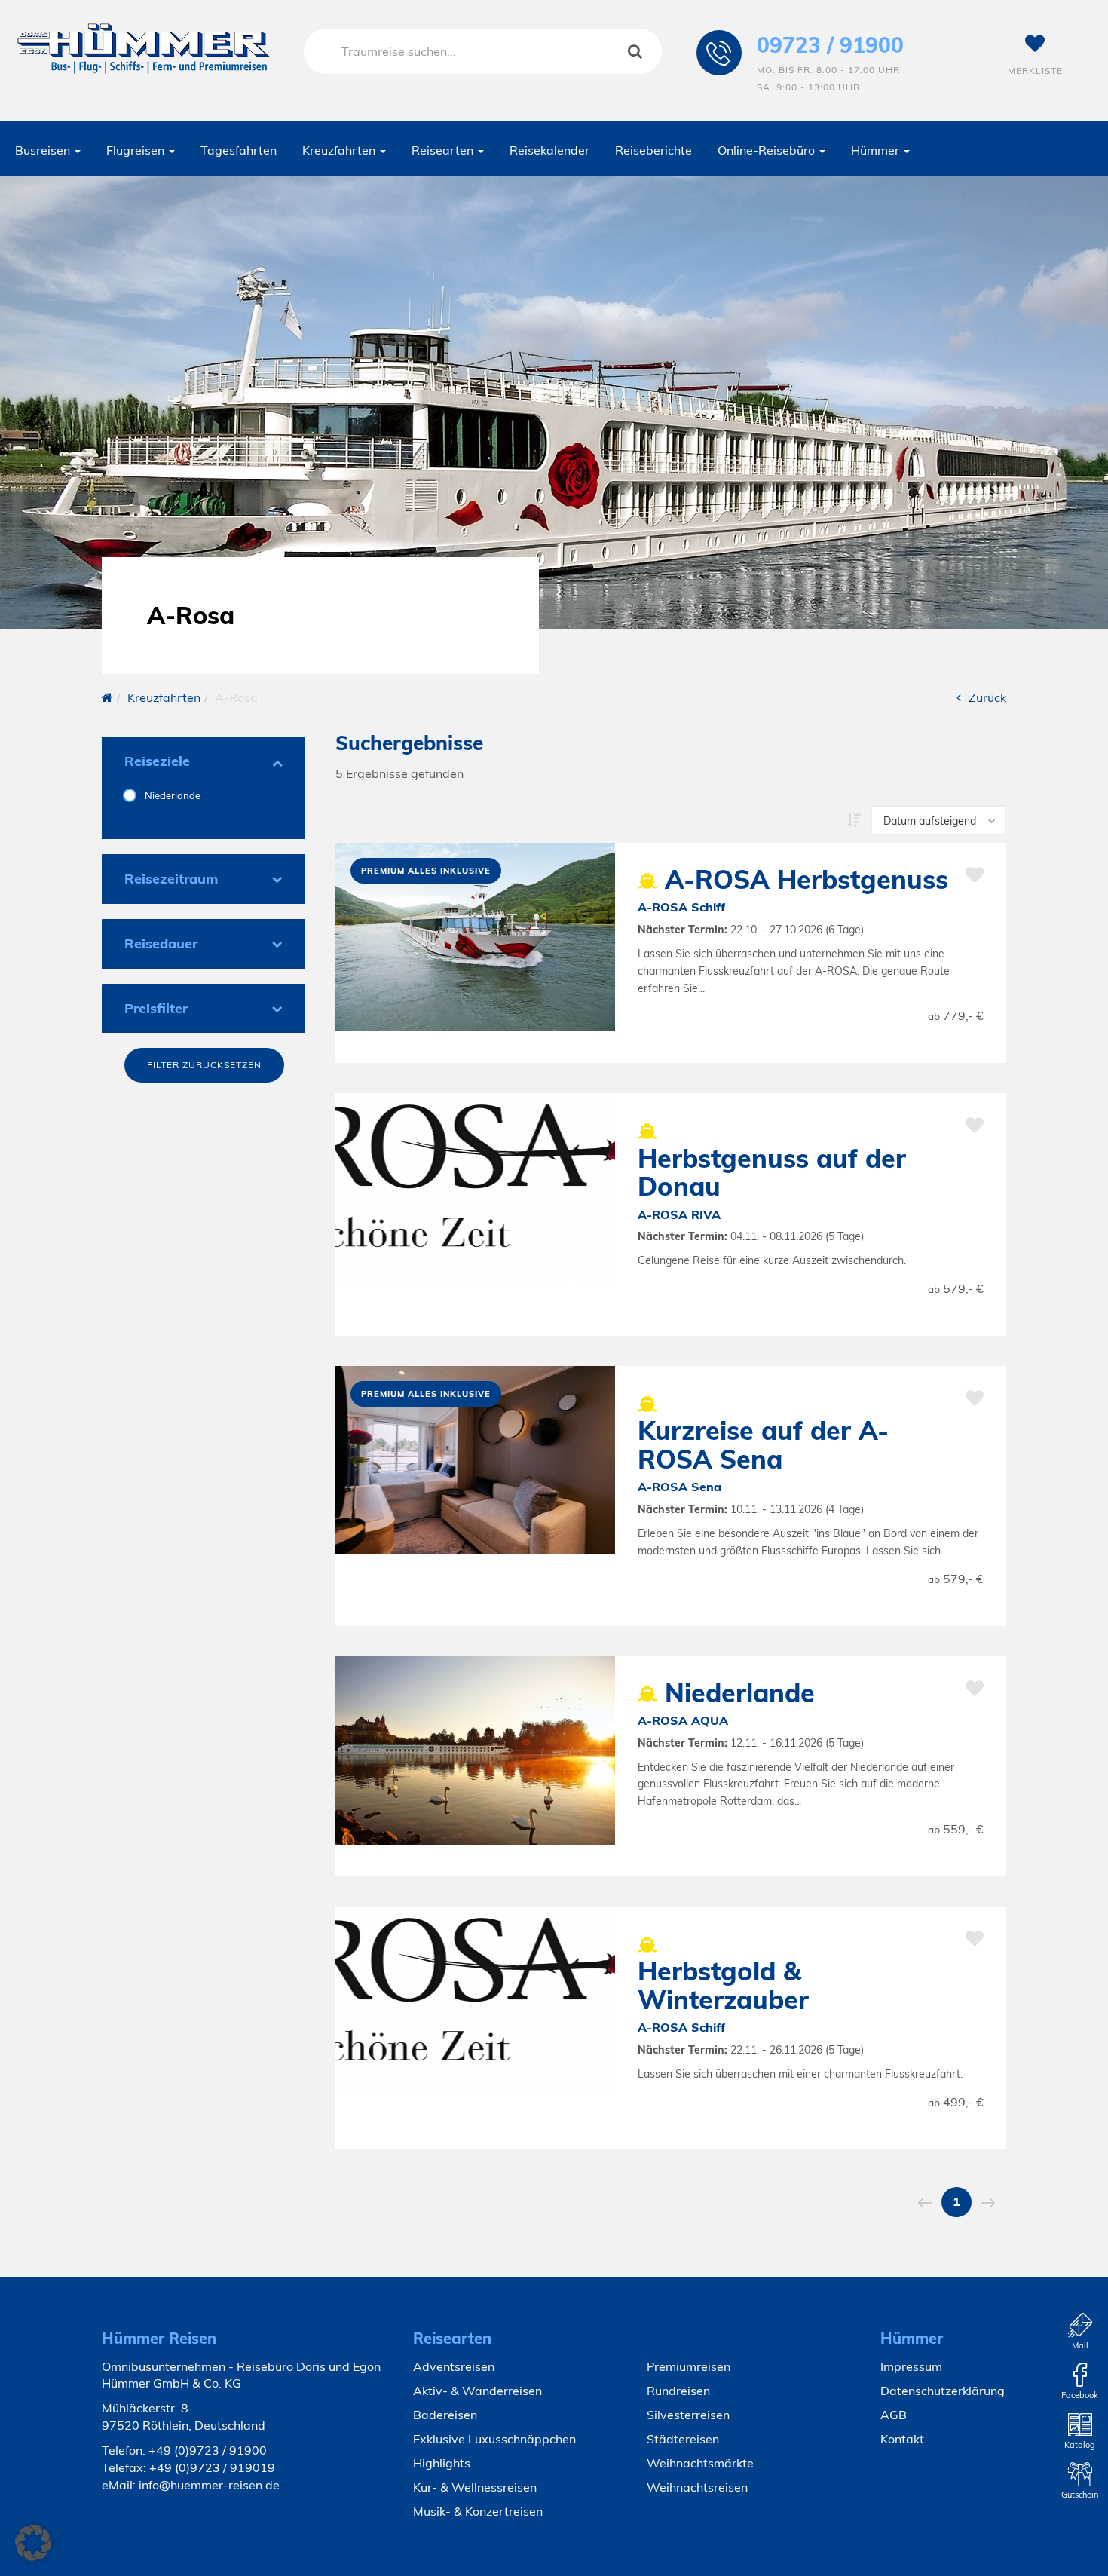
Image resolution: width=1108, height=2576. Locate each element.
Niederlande (171, 795)
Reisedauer (161, 943)
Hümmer (877, 150)
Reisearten (444, 150)
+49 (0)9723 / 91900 (208, 2450)
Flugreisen (137, 150)
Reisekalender (549, 150)
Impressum (911, 2366)
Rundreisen (678, 2391)
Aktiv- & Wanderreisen (477, 2391)
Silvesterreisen (688, 2415)
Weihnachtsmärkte (700, 2463)
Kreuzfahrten (340, 150)
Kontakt (902, 2439)
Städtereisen (683, 2439)
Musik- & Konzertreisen (478, 2511)
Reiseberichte (653, 150)
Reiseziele (157, 761)
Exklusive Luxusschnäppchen (494, 2439)
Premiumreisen (689, 2366)
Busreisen (44, 150)
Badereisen (445, 2415)
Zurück (987, 697)
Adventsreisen (454, 2366)
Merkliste (1035, 70)
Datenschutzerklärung (943, 2391)
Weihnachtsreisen (697, 2487)
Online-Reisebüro (768, 150)
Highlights (442, 2463)
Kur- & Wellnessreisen (475, 2487)
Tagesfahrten (239, 150)
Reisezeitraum (171, 879)
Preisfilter (156, 1008)
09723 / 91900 (830, 45)
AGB (894, 2415)
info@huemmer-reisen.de (209, 2485)
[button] (33, 2543)
